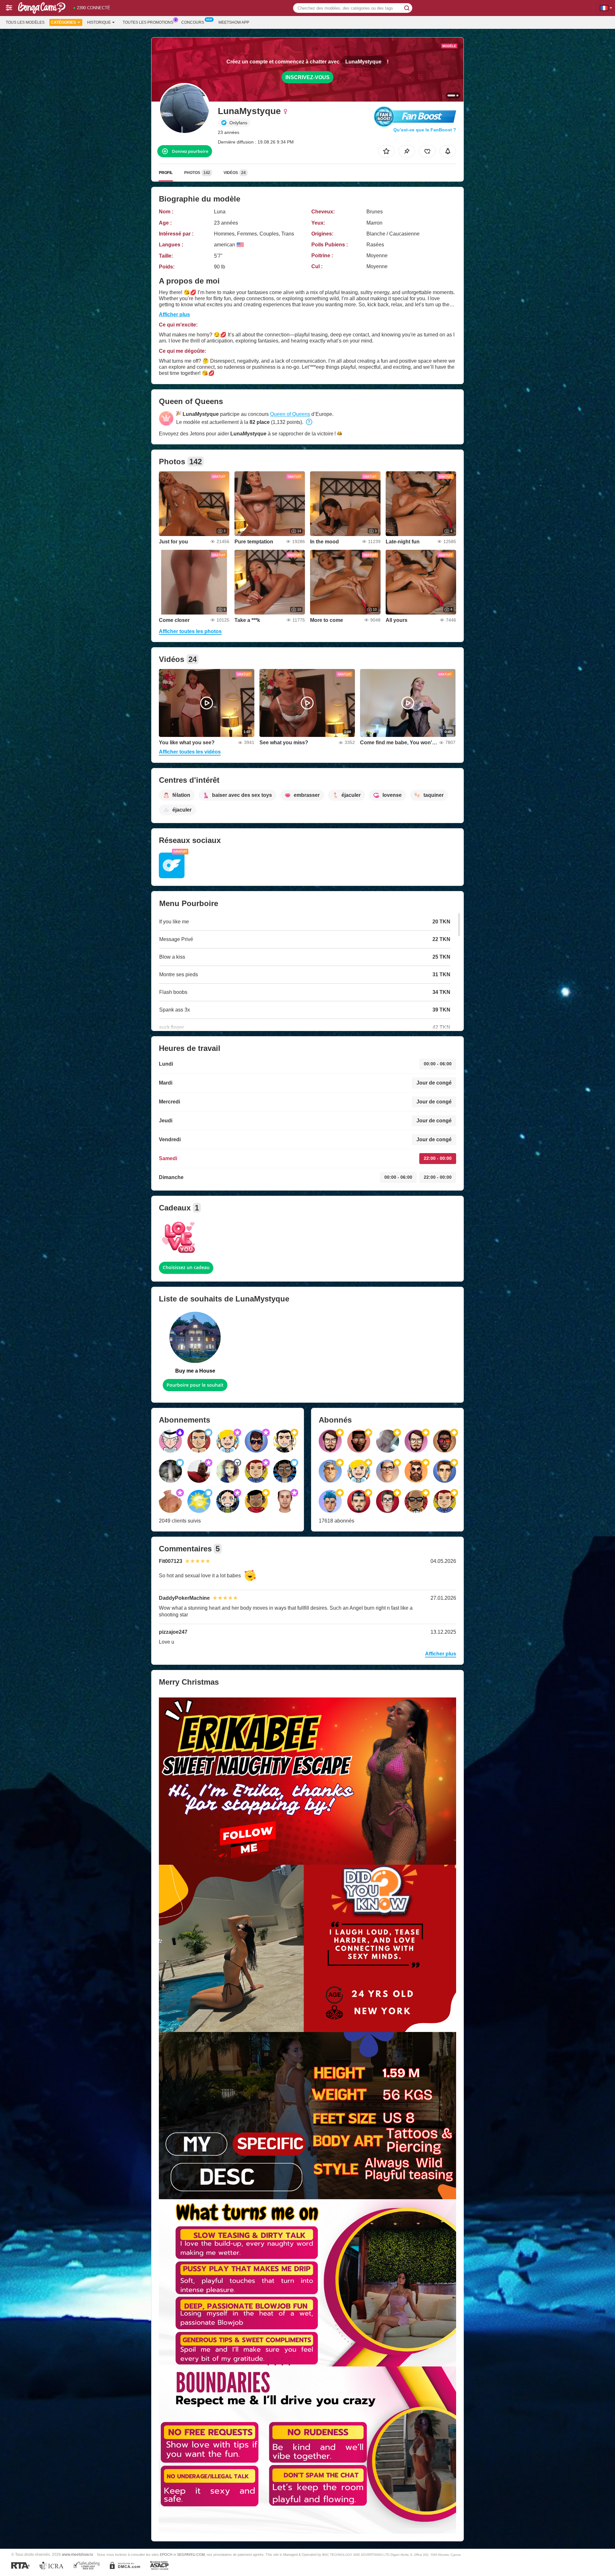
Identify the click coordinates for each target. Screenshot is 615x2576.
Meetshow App (234, 22)
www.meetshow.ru (78, 2554)
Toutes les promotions (148, 22)
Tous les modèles (25, 22)
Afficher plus (174, 314)
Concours (193, 22)
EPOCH (166, 2555)
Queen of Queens (290, 414)
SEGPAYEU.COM (191, 2555)
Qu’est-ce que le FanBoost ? (425, 130)
